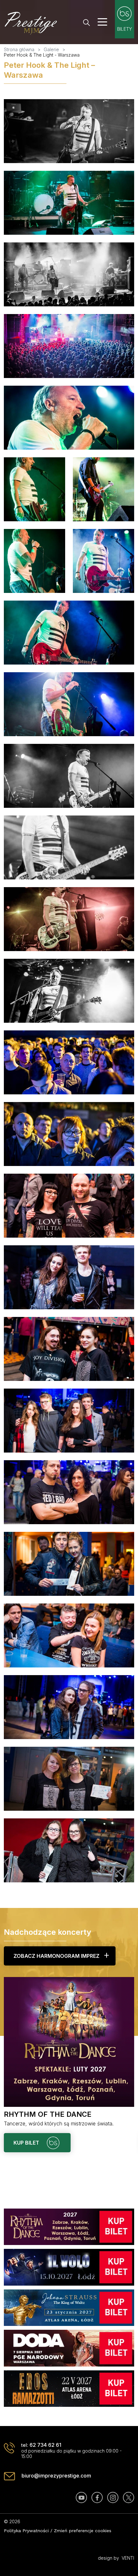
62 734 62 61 (45, 2445)
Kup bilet (27, 2143)
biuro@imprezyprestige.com (56, 2476)
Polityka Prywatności (26, 2531)
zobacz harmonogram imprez (56, 1956)
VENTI (128, 2558)
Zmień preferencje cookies (83, 2531)
